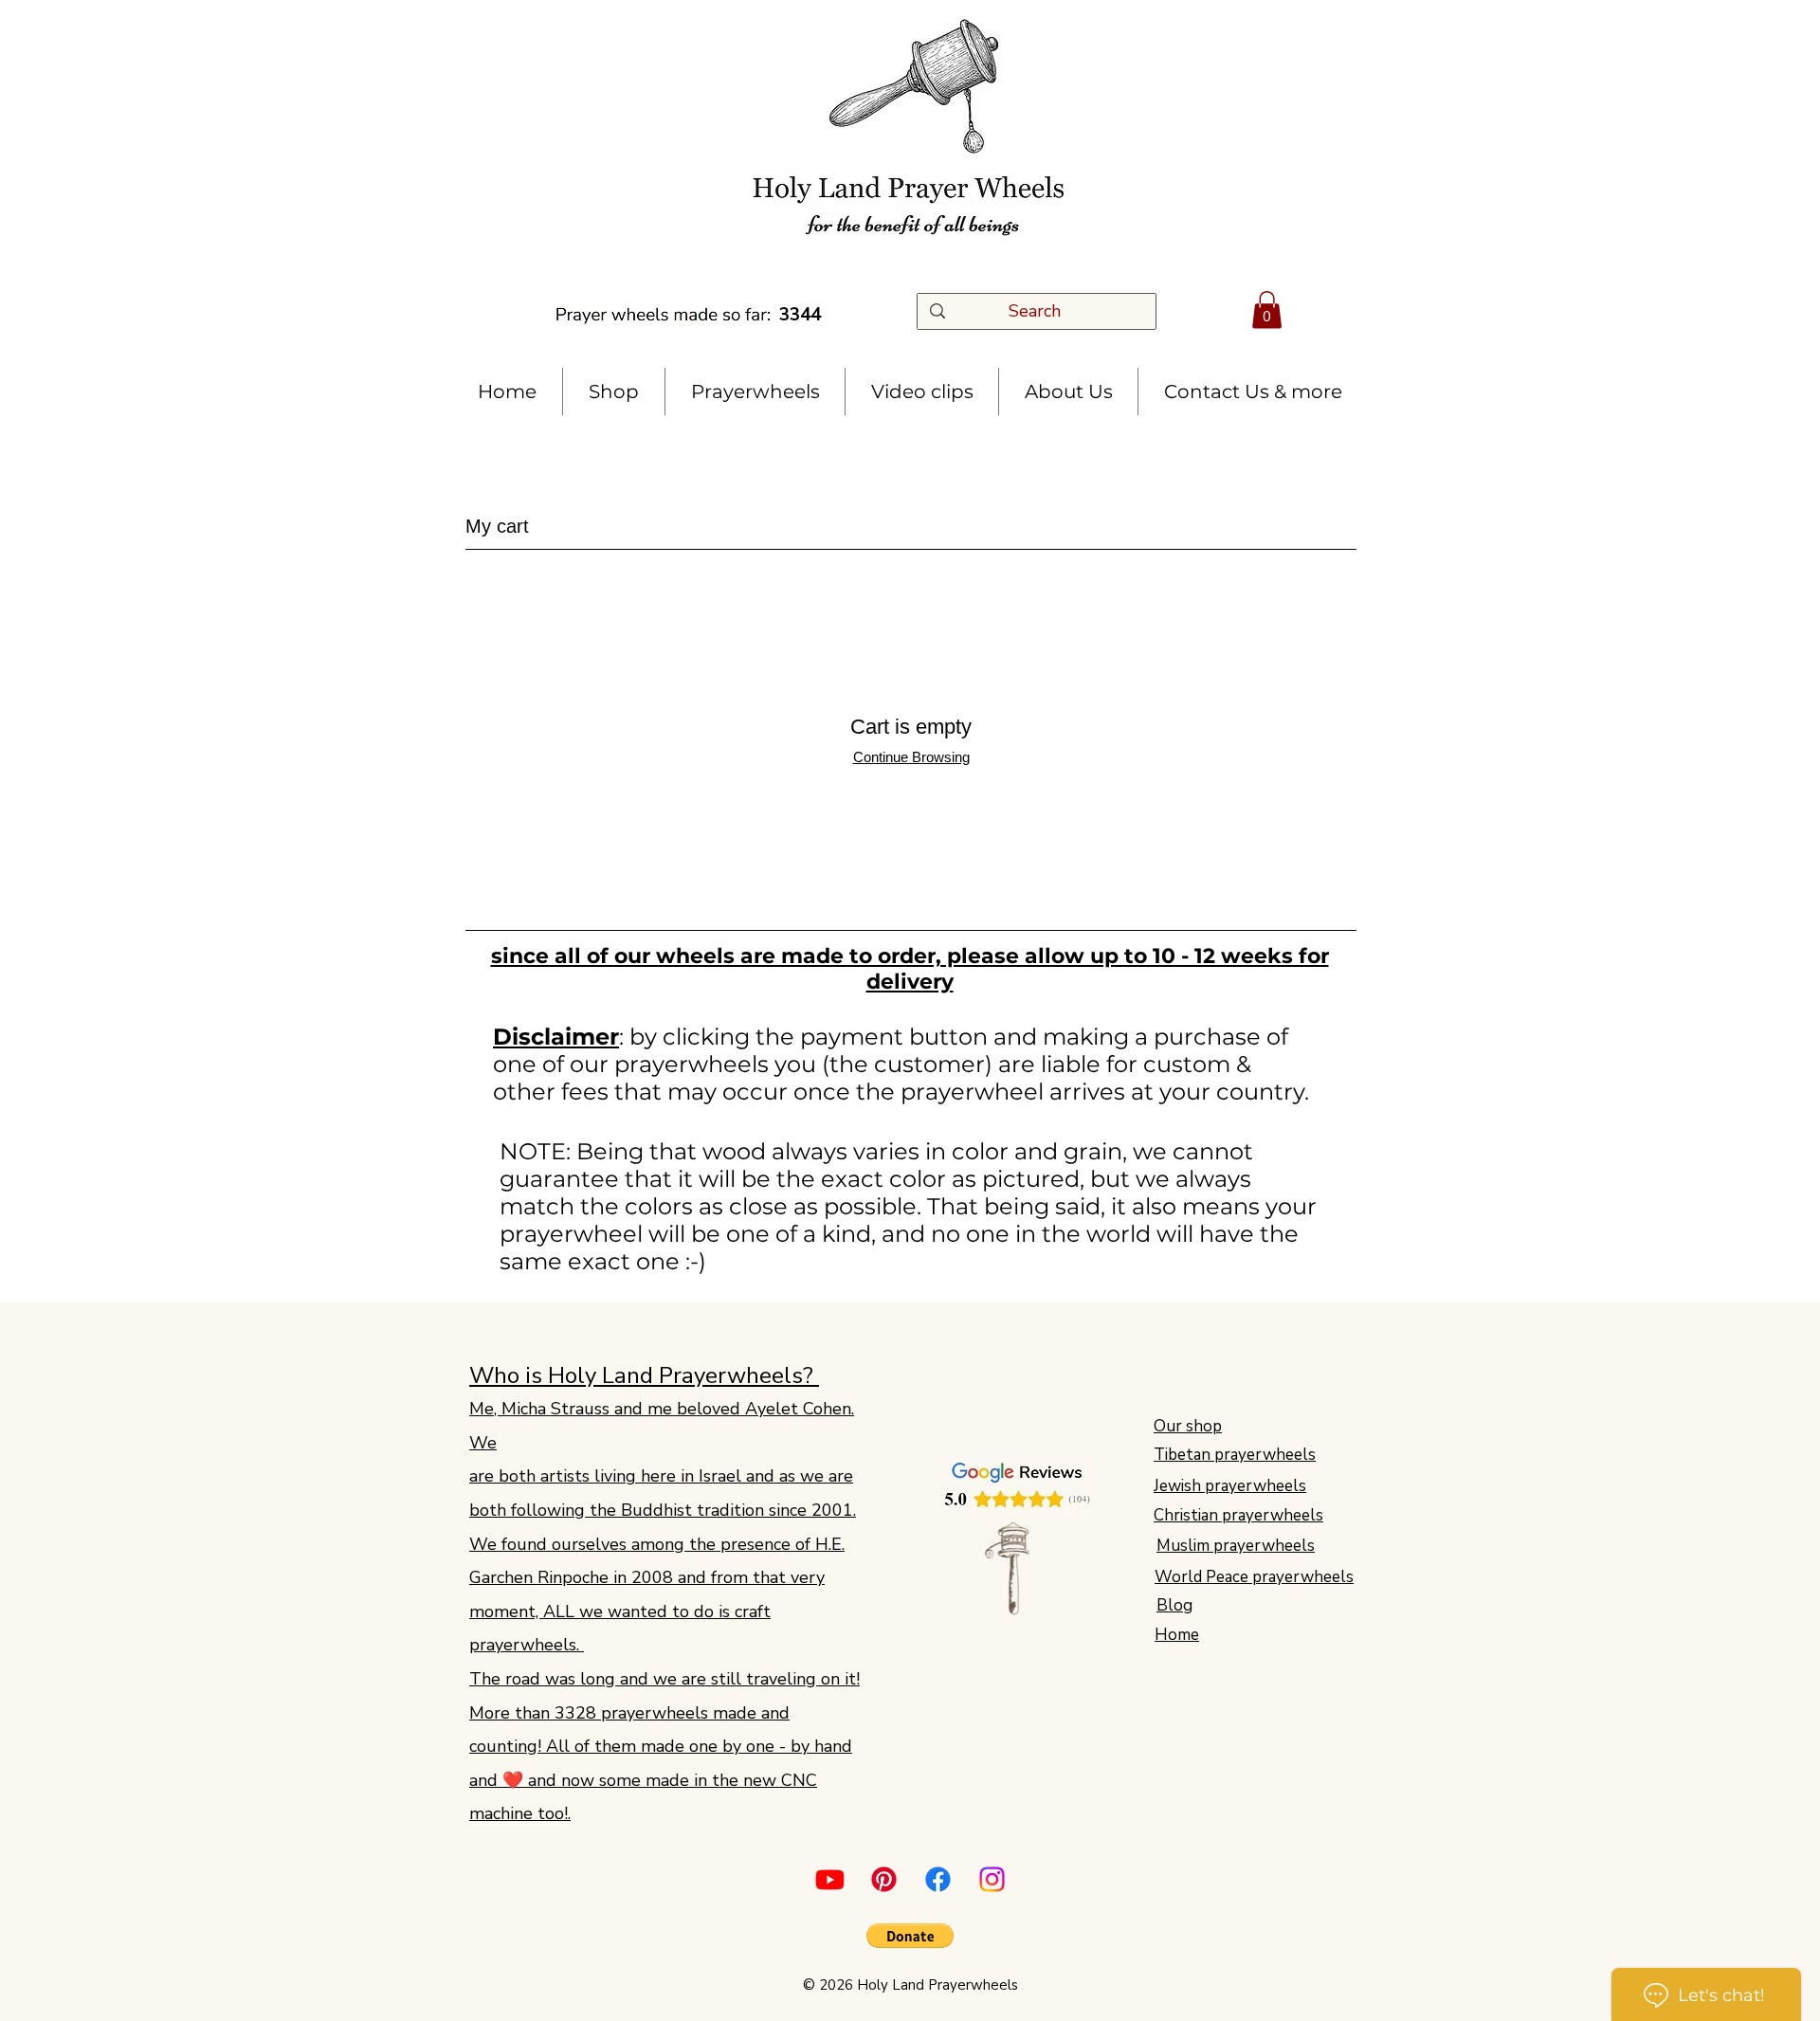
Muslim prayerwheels (1236, 1546)
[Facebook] (938, 1879)
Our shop (1188, 1426)
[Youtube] (830, 1879)
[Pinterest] (884, 1879)
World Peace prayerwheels (1254, 1577)
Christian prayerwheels (1238, 1515)
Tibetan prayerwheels (1235, 1455)
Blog (1174, 1605)
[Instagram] (992, 1879)
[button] (1267, 310)
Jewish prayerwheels (1230, 1486)
